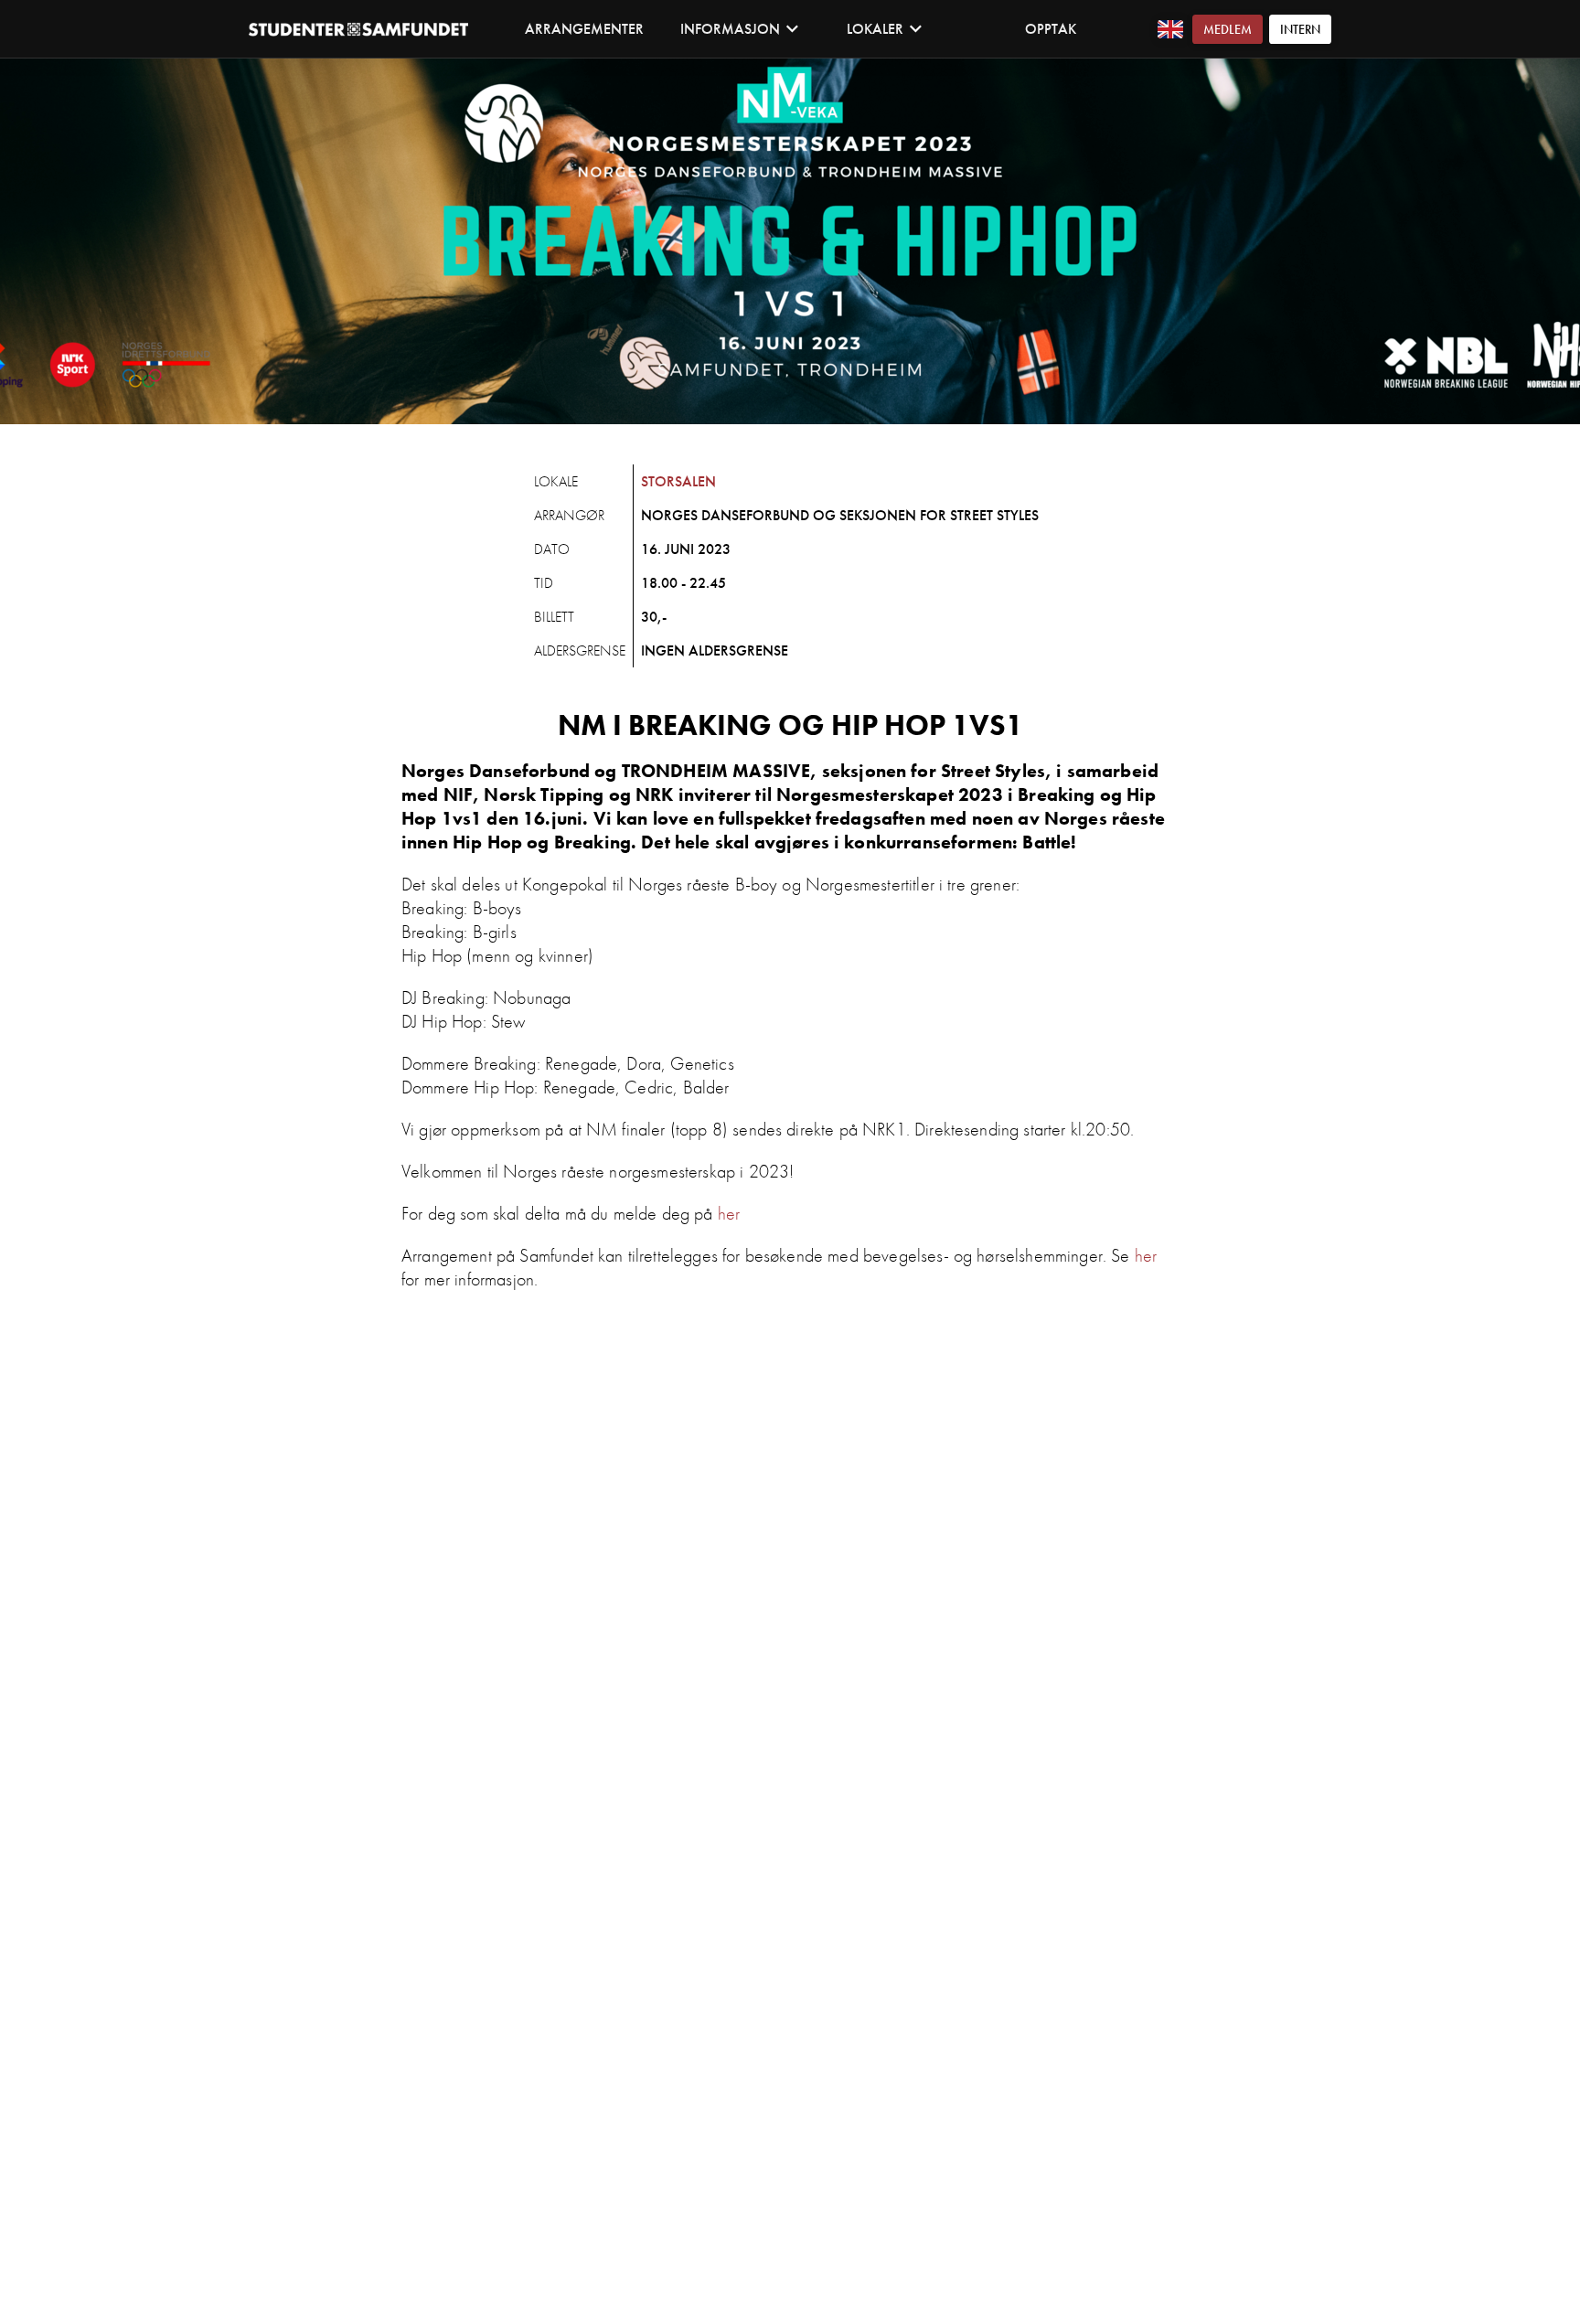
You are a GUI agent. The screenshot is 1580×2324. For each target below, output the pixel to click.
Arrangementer (584, 29)
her (729, 1213)
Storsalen (678, 481)
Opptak (1051, 29)
